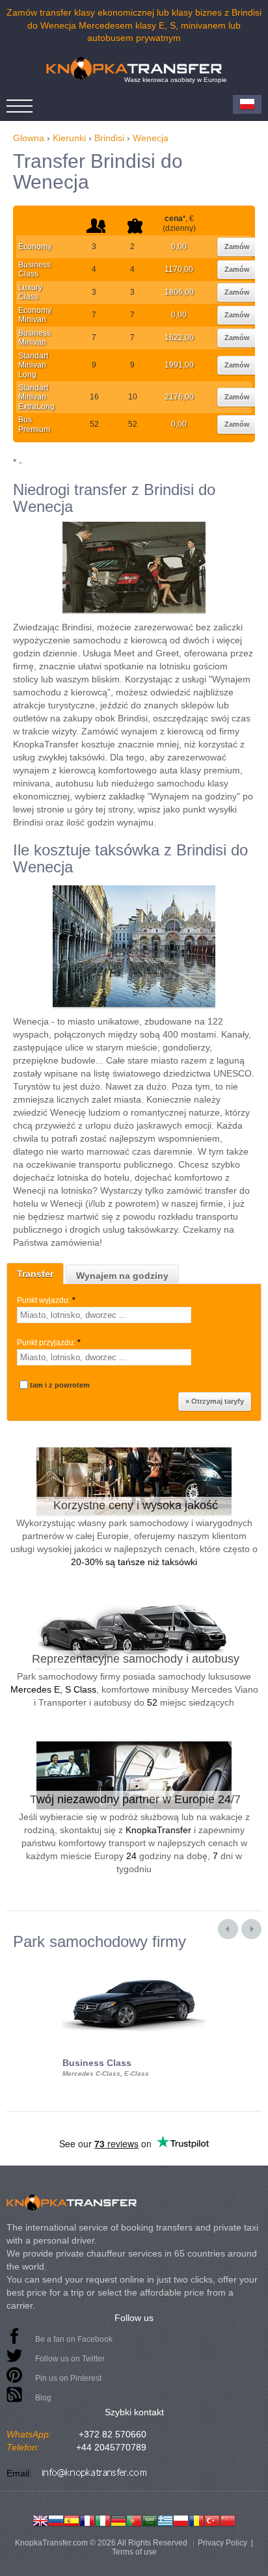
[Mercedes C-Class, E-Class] (134, 1962)
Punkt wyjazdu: (46, 1300)
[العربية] (150, 2519)
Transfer (35, 1274)
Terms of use (134, 2552)
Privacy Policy (222, 2543)
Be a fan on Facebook (74, 2339)
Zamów (237, 247)
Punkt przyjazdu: (49, 1343)
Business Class (34, 269)
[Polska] (181, 2519)
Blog (43, 2398)
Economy (35, 247)
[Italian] (103, 2519)
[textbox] (104, 1315)
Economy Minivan (35, 315)
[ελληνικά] (165, 2519)
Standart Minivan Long (33, 365)
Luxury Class (30, 292)
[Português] (134, 2519)
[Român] (196, 2519)
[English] (40, 2519)
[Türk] (212, 2519)
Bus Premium (34, 424)
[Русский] (56, 2519)
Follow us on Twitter (70, 2359)
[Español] (72, 2519)
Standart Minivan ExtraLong (36, 397)
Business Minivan (34, 338)
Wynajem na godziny (122, 1276)
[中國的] (228, 2519)
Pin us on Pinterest (68, 2378)
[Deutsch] (118, 2519)
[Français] (87, 2519)
